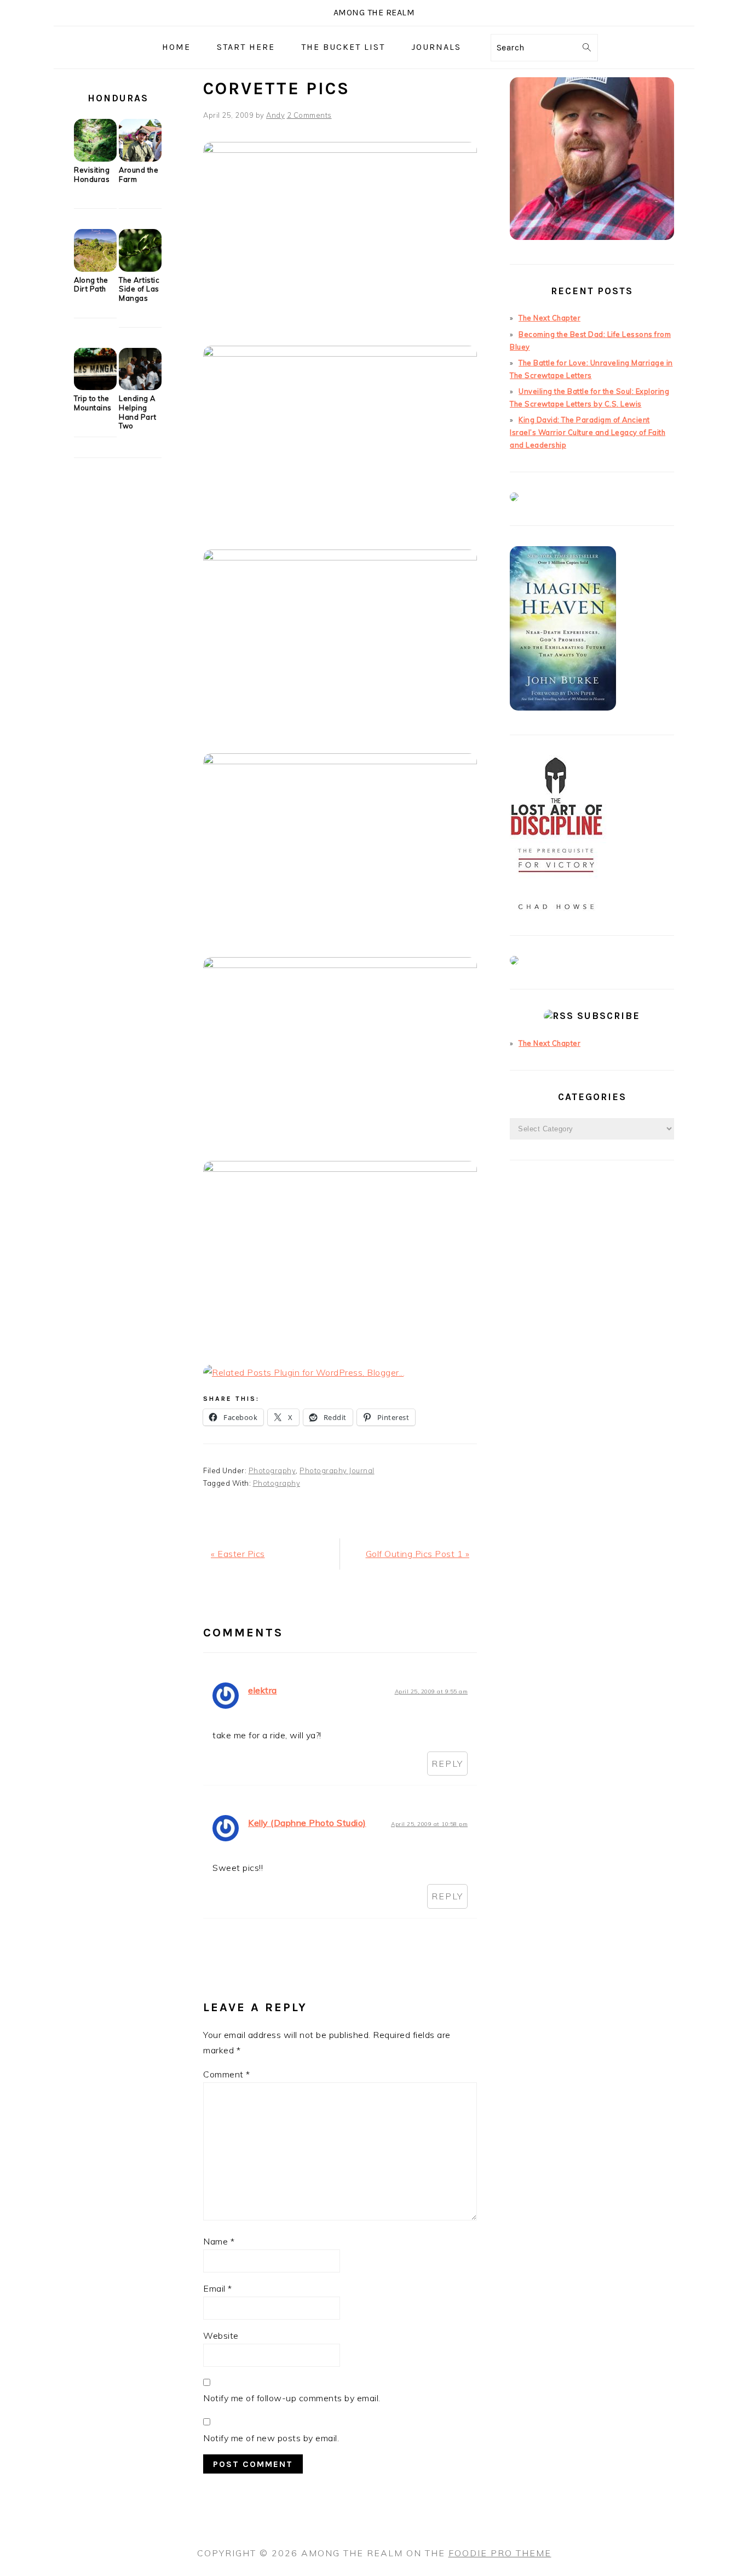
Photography (272, 1470)
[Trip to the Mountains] (95, 387)
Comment (227, 2074)
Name (219, 2241)
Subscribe (609, 1016)
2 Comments (309, 115)
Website (221, 2335)
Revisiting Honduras (92, 174)
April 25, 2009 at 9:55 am (431, 1691)
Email (218, 2288)
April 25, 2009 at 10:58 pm (429, 1824)
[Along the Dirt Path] (95, 269)
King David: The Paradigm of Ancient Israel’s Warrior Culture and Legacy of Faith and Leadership (588, 432)
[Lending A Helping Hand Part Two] (140, 387)
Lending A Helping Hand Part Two (138, 412)
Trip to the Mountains (93, 403)
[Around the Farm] (140, 159)
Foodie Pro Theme (500, 2553)
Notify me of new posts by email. (271, 2438)
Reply (447, 1764)
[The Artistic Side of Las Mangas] (140, 269)
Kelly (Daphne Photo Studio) (307, 1823)
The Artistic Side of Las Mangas (139, 289)
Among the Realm (374, 12)
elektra (263, 1690)
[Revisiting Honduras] (95, 159)
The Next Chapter (550, 318)
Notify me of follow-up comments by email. (292, 2398)
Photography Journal (337, 1470)
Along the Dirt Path (91, 285)
